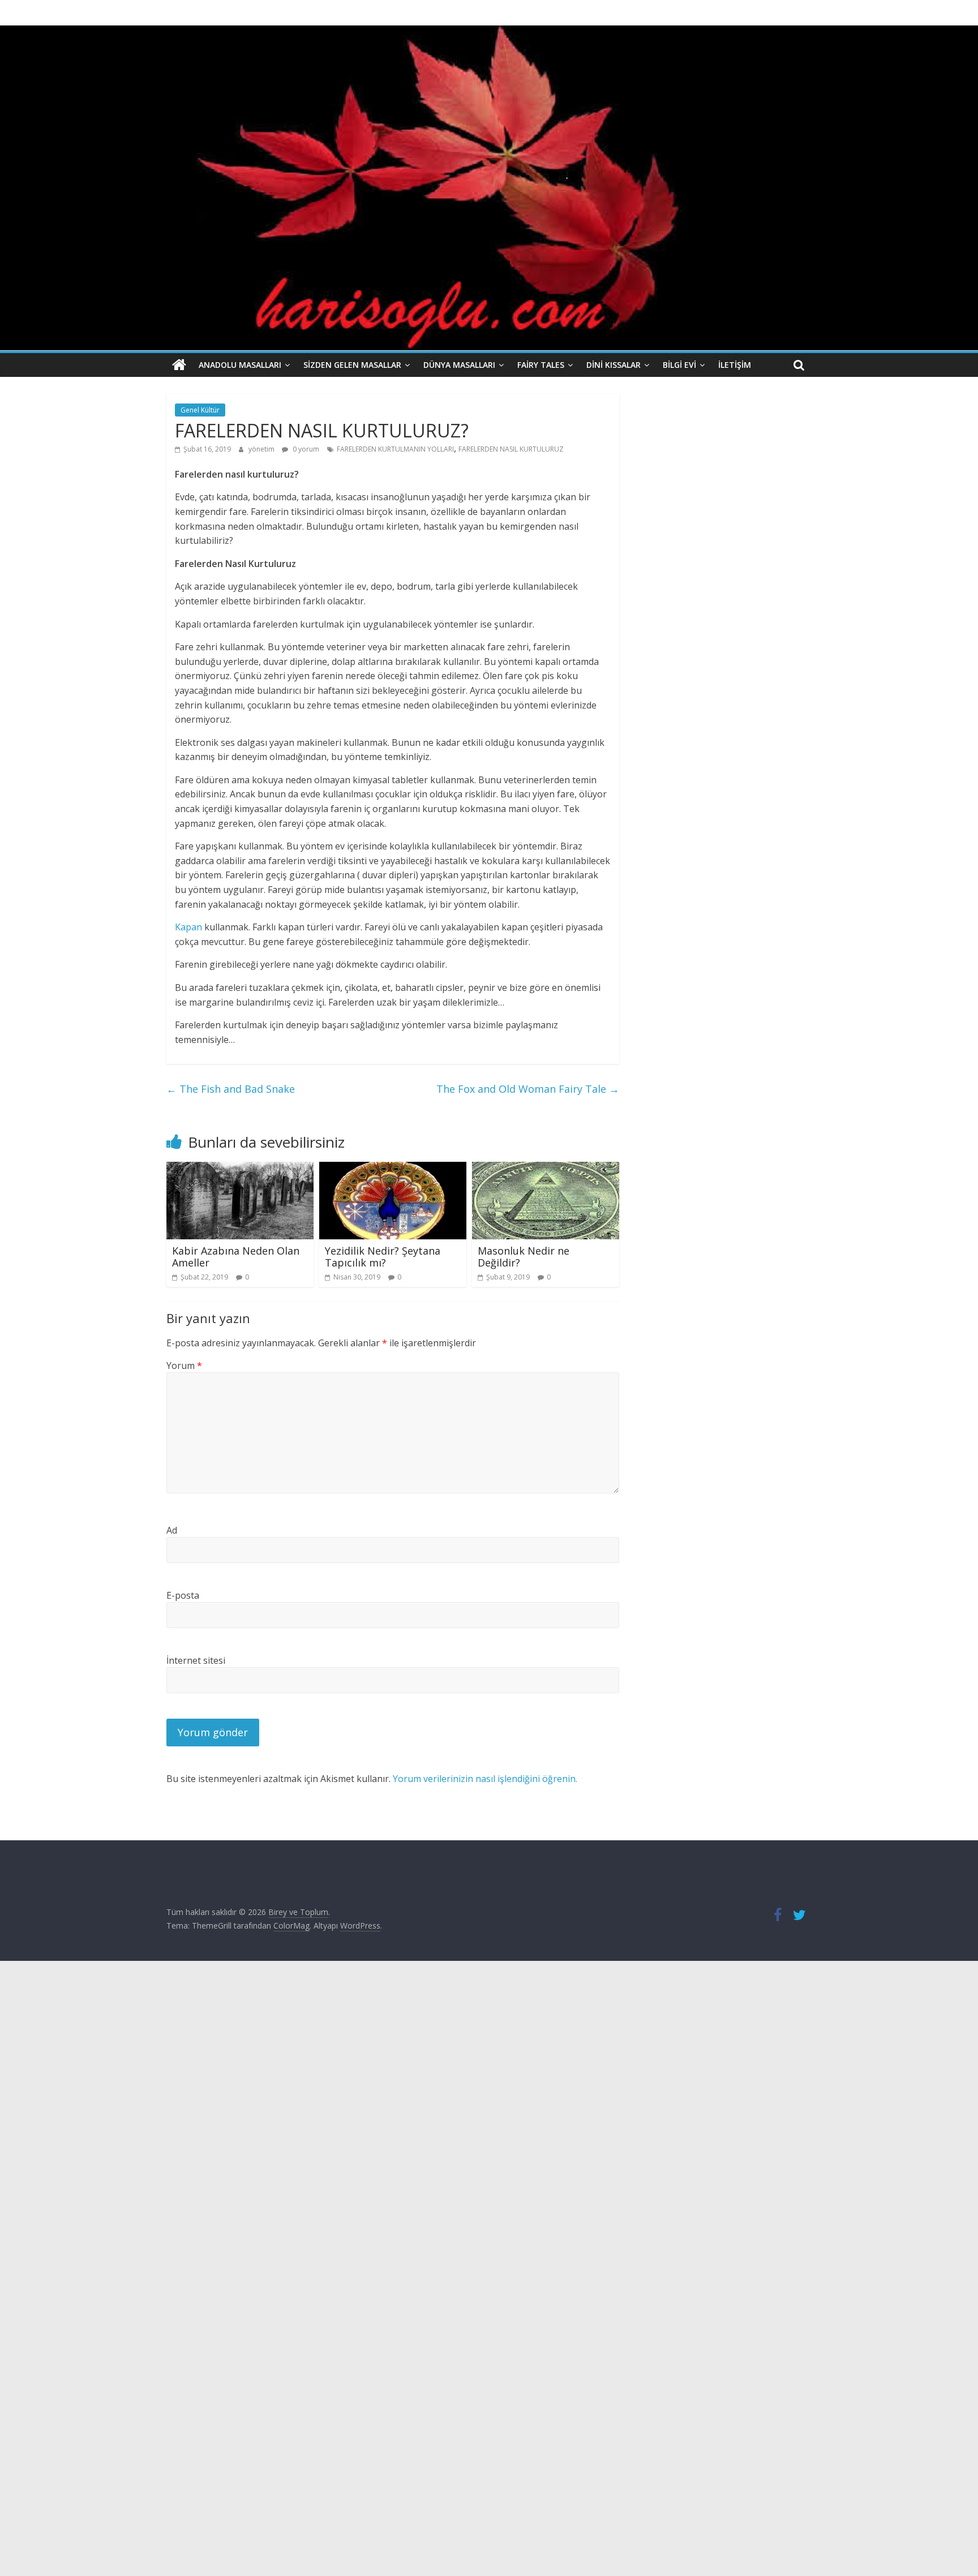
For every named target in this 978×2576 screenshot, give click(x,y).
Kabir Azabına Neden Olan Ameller (236, 1257)
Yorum (184, 1366)
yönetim (262, 449)
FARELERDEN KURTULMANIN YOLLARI (395, 449)
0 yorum (305, 449)
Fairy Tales (541, 365)
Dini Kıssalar (614, 365)
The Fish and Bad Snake (231, 1089)
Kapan (188, 927)
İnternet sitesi (196, 1660)
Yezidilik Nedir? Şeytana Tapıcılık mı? (383, 1257)
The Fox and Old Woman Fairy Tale (528, 1089)
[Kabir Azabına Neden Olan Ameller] (240, 1169)
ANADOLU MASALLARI (240, 365)
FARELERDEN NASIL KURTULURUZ (511, 449)
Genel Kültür (200, 410)
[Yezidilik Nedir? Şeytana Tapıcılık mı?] (393, 1169)
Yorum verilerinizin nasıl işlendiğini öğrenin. (485, 1779)
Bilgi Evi (679, 365)
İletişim (735, 365)
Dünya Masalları (459, 365)
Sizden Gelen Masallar (352, 365)
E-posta (183, 1595)
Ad (172, 1530)
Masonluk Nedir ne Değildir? (524, 1257)
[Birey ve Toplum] (179, 365)
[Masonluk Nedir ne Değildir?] (546, 1169)
